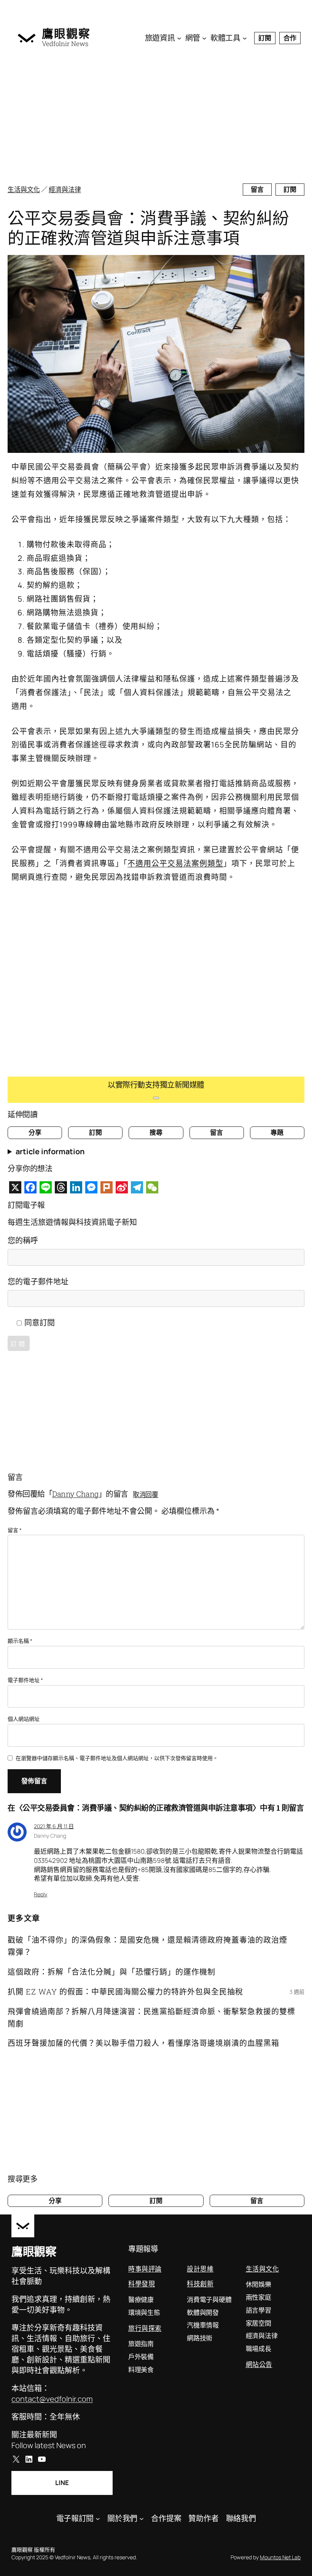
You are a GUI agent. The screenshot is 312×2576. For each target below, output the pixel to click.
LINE (62, 2483)
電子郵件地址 (25, 1680)
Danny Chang (75, 1494)
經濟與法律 (65, 189)
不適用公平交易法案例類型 (175, 863)
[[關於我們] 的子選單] (142, 2519)
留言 (257, 189)
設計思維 (200, 2269)
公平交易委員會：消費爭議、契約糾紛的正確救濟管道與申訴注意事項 (148, 228)
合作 (290, 38)
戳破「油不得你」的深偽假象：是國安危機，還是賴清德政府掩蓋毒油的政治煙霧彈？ (147, 1946)
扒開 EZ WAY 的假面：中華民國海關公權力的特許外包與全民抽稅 (125, 1991)
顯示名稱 (20, 1641)
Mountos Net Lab (280, 2557)
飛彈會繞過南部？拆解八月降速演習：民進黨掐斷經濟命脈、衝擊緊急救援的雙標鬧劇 (151, 2017)
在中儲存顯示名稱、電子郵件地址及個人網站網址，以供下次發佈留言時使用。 (117, 1758)
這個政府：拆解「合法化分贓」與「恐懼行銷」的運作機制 (111, 1972)
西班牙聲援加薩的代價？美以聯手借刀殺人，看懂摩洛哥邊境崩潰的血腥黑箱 (143, 2043)
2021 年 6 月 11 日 (54, 1826)
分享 (35, 1132)
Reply (41, 1894)
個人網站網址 (24, 1719)
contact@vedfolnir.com (52, 2399)
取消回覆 (145, 1494)
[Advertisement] (156, 118)
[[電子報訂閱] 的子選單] (98, 2519)
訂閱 (265, 38)
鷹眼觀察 (66, 33)
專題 (277, 1132)
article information (50, 1151)
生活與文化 (24, 189)
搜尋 (156, 1132)
